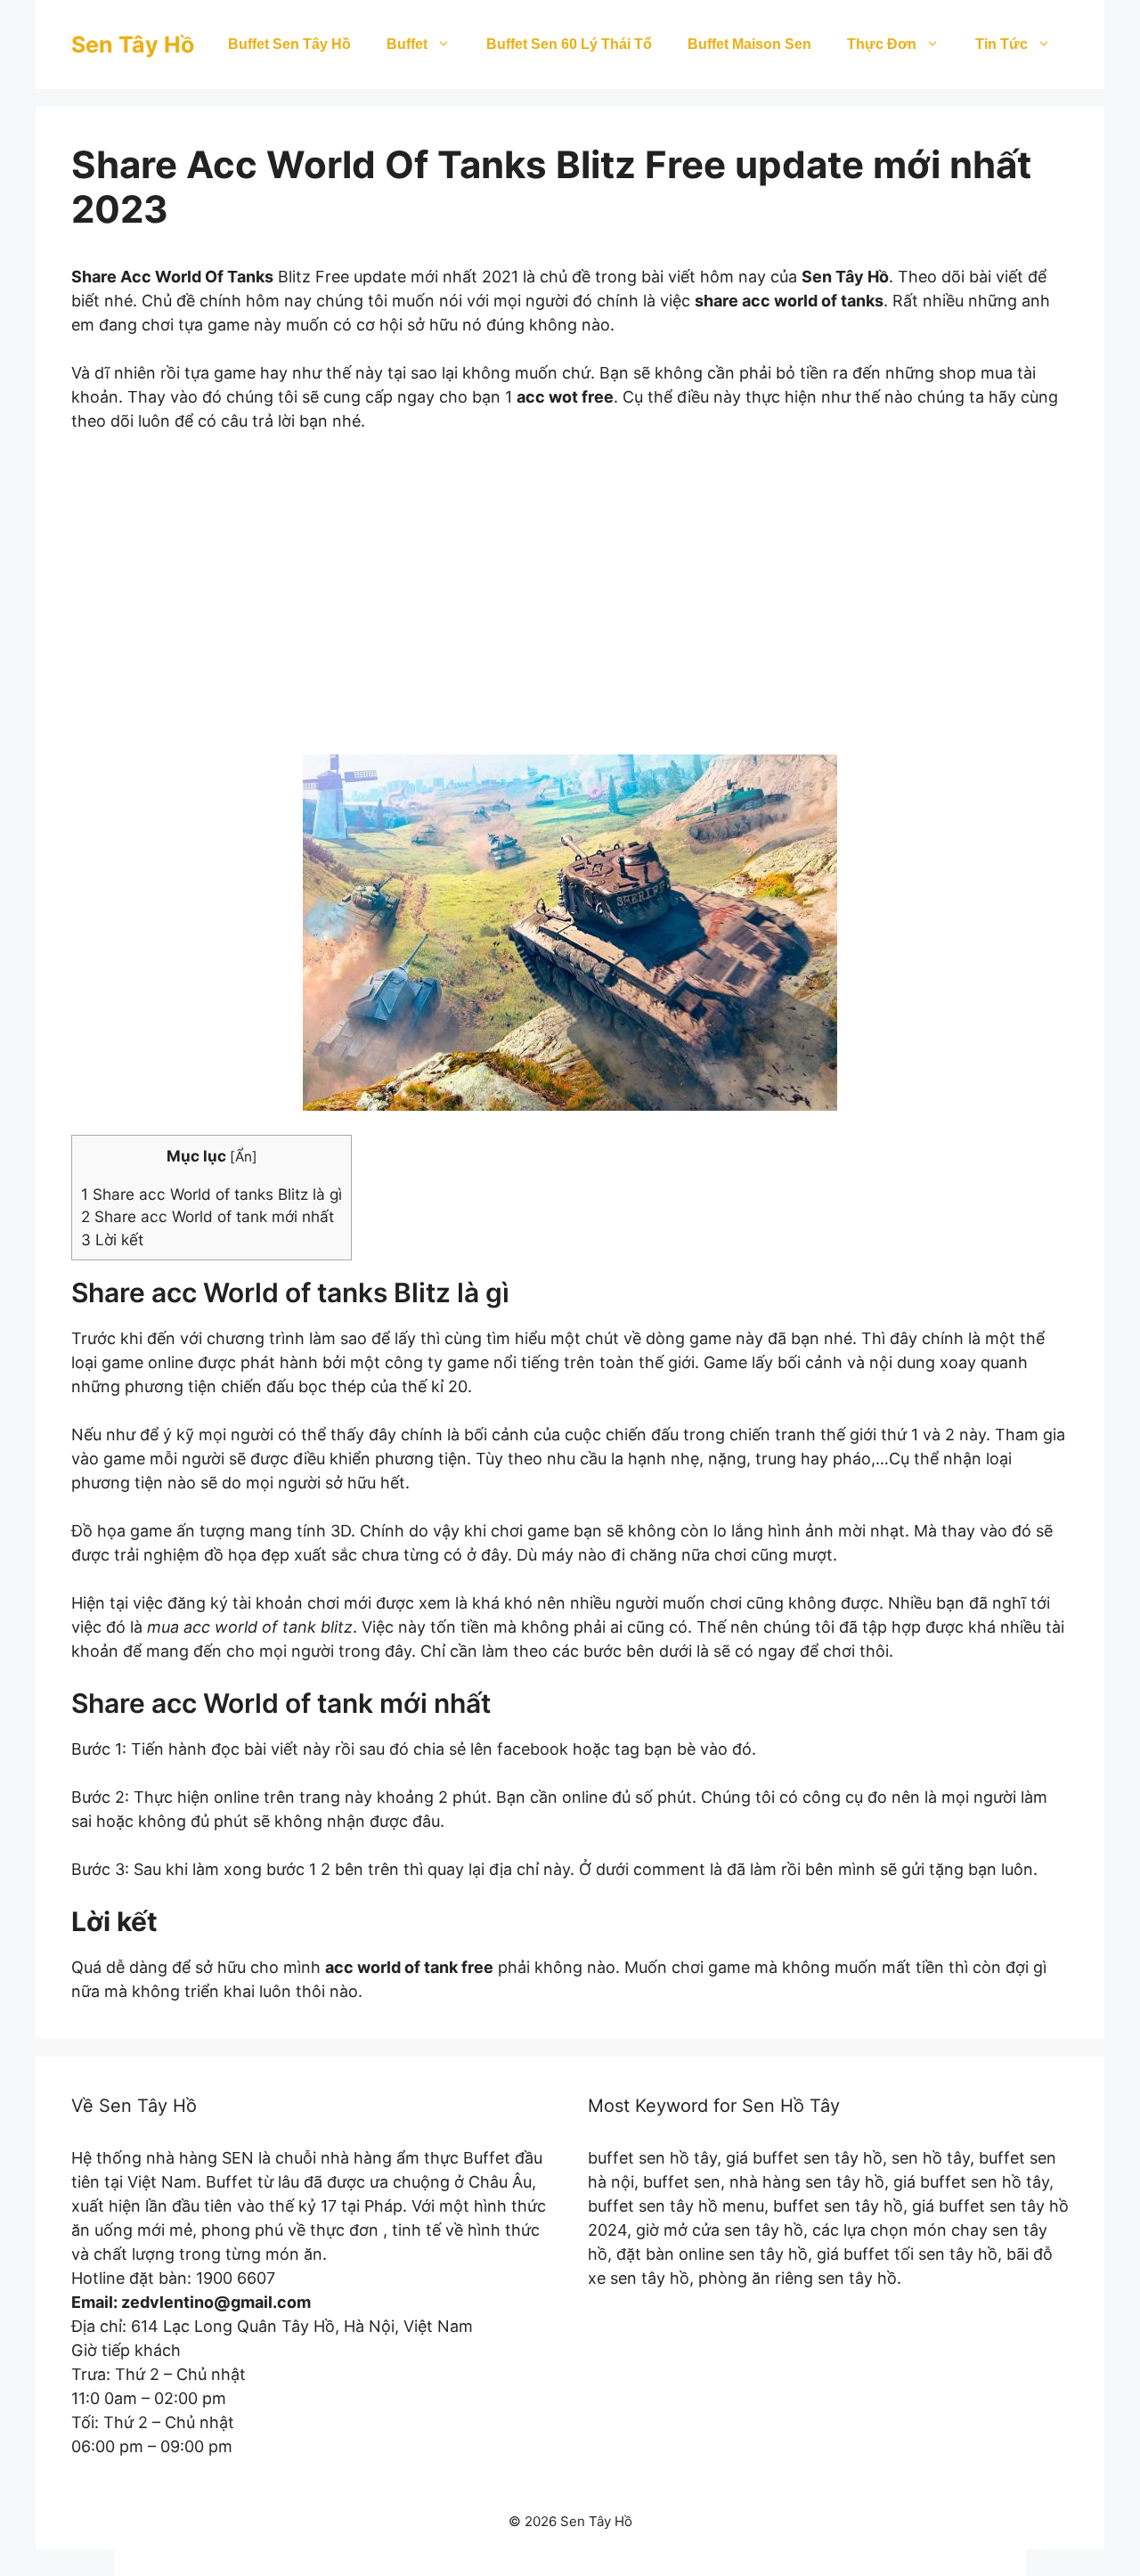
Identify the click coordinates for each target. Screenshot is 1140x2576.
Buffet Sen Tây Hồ (289, 44)
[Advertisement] (570, 606)
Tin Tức (1002, 44)
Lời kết (112, 1239)
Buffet (407, 44)
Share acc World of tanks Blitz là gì (212, 1194)
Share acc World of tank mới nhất (208, 1216)
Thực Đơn (882, 44)
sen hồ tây (931, 2158)
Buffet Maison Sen (749, 44)
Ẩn (244, 1157)
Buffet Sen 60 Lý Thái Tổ (569, 44)
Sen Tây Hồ (133, 45)
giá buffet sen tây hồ (804, 2158)
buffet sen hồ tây (652, 2158)
